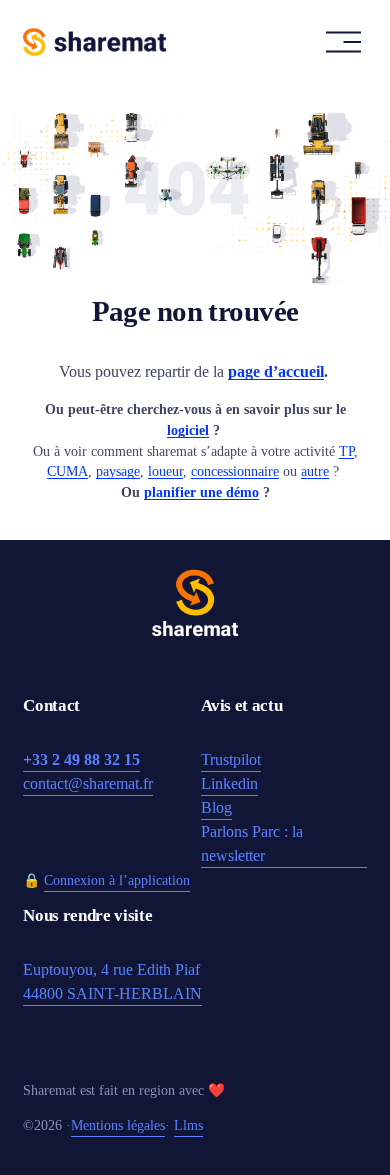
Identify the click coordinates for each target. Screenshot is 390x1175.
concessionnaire (235, 471)
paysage (118, 471)
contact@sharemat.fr (88, 783)
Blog (216, 807)
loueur (165, 471)
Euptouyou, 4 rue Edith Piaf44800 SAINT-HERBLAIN (112, 981)
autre (315, 471)
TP (346, 451)
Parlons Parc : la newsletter (252, 843)
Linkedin (229, 783)
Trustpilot (231, 759)
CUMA (67, 471)
